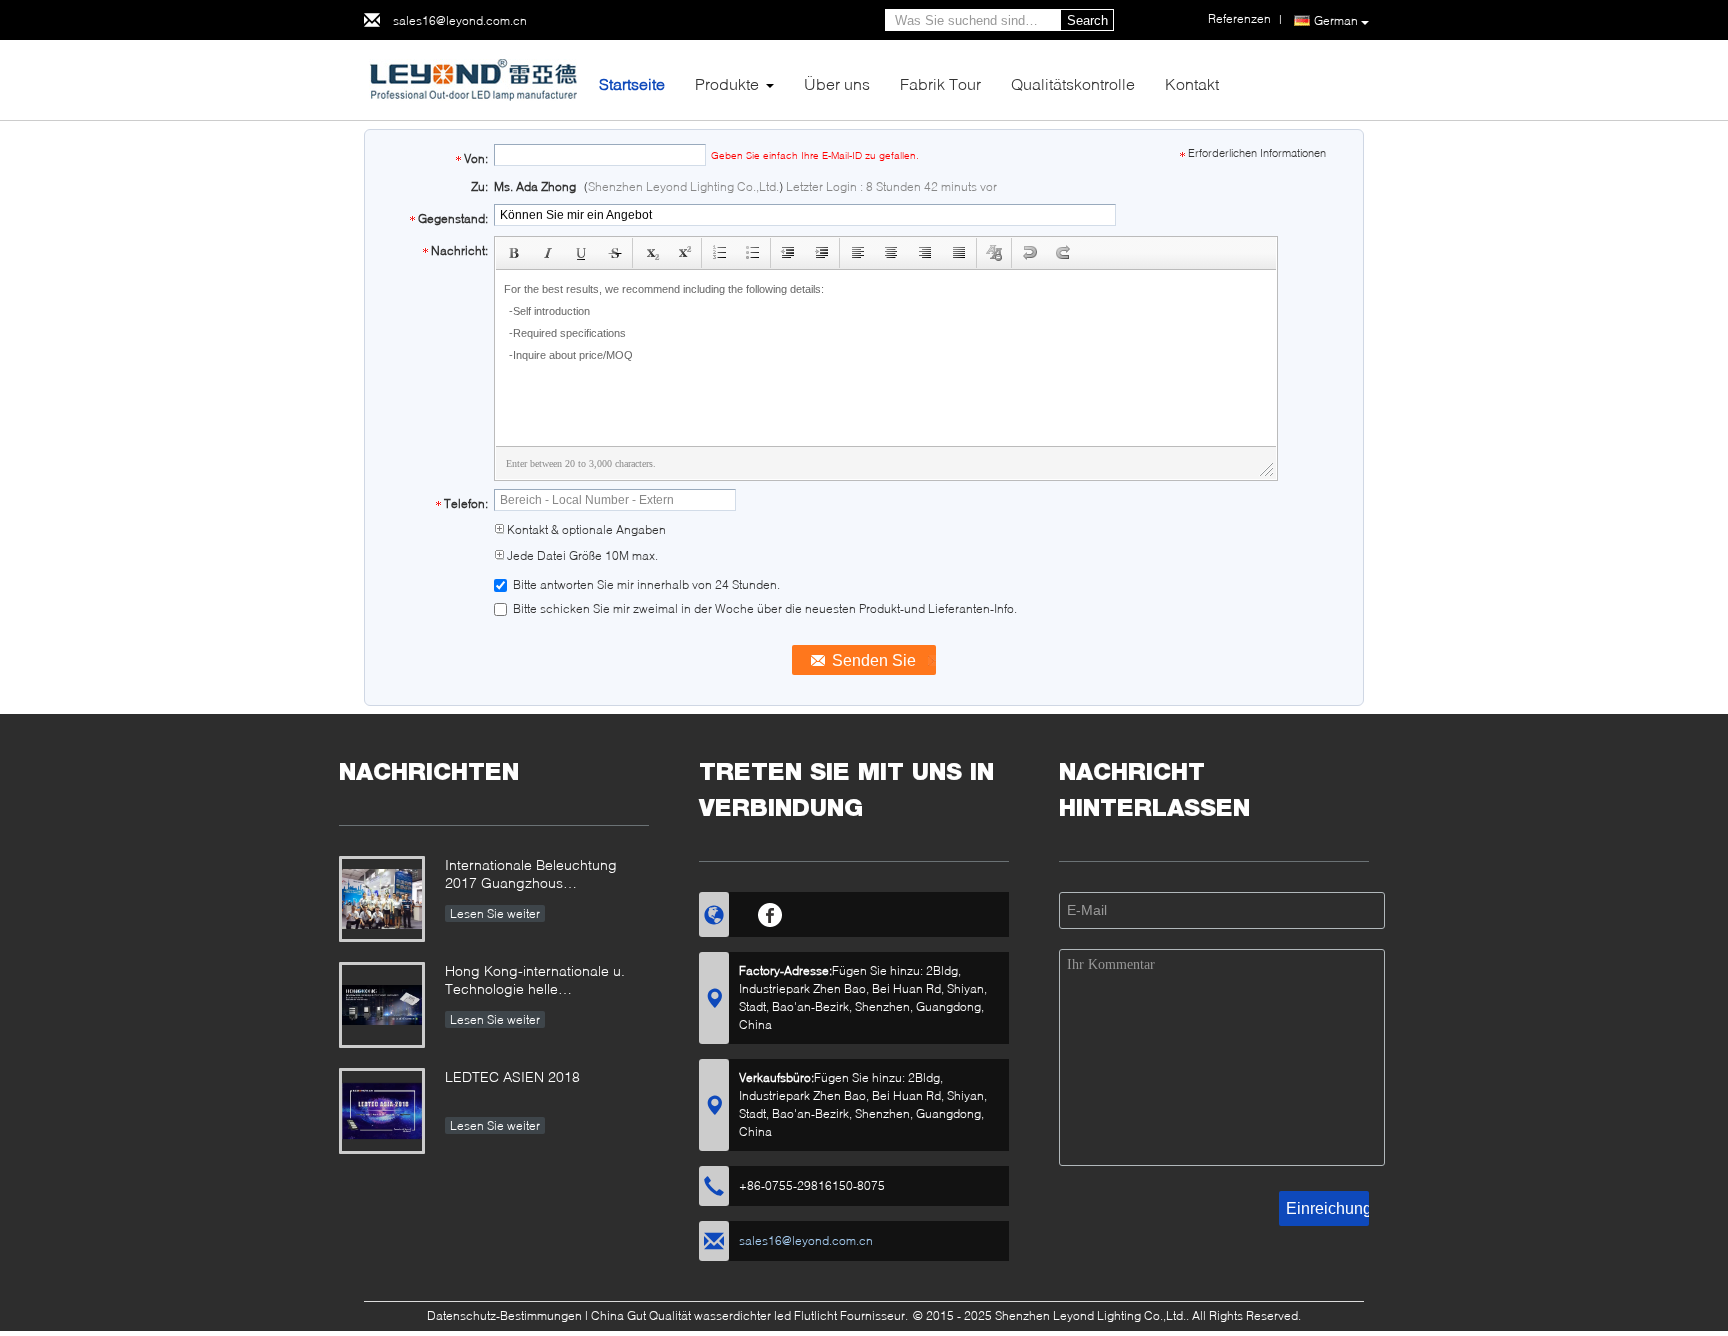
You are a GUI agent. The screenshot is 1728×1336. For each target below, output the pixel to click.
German (1336, 20)
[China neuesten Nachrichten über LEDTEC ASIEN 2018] (382, 1111)
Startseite (632, 83)
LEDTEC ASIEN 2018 (512, 1076)
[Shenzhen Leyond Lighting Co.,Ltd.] (474, 78)
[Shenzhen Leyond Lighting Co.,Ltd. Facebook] (770, 912)
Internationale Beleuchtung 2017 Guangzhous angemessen (531, 875)
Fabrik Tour (940, 83)
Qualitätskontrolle (1073, 83)
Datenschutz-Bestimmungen (504, 1315)
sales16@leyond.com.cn (460, 20)
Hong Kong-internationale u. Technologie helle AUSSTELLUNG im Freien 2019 (545, 981)
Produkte (727, 83)
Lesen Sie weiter (495, 913)
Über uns (837, 83)
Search (1087, 20)
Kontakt (1192, 83)
